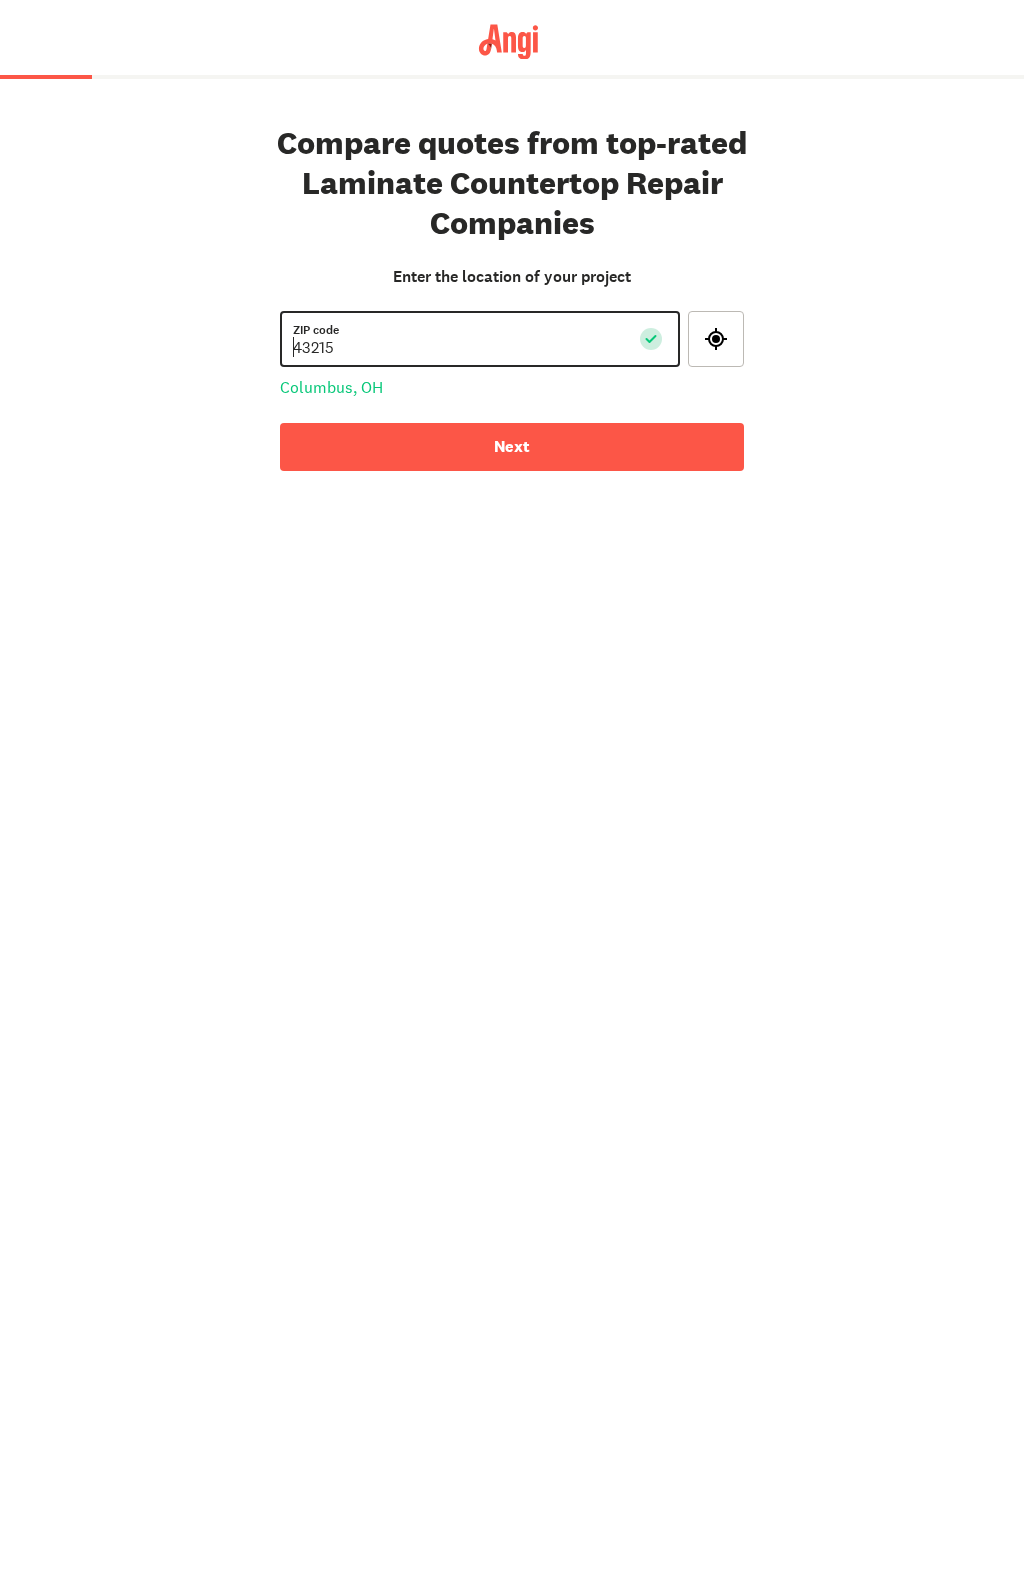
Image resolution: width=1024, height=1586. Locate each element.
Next (512, 446)
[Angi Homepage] (512, 40)
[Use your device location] (716, 339)
